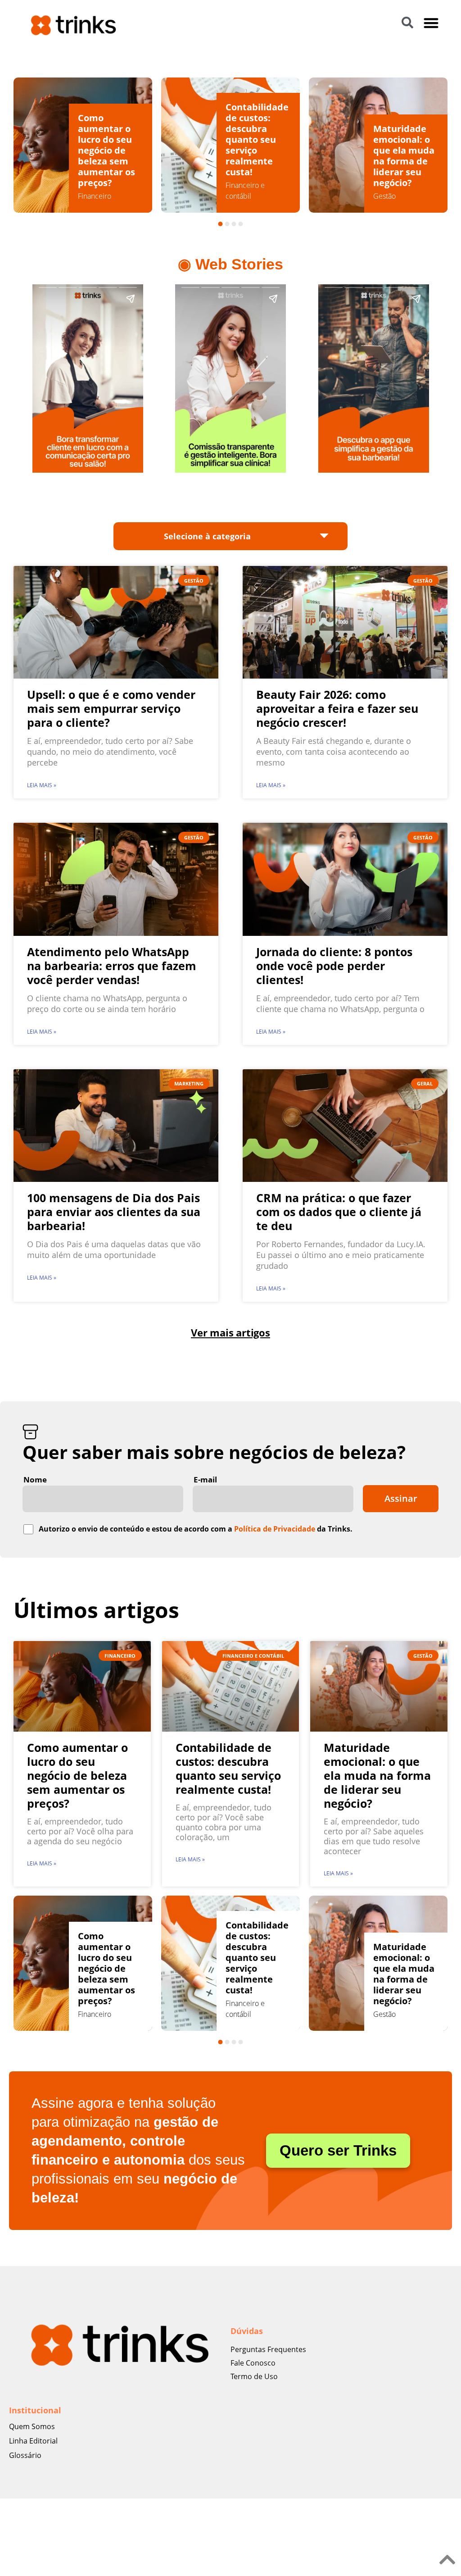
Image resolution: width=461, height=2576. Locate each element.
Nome (35, 1479)
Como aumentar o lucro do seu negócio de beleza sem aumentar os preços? (77, 1775)
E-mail (205, 1479)
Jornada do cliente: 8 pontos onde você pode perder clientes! (334, 966)
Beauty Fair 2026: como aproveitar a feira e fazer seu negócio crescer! (337, 708)
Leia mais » (42, 785)
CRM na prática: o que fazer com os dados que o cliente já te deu (339, 1212)
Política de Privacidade (275, 1529)
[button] (432, 23)
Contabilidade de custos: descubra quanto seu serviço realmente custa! (109, 139)
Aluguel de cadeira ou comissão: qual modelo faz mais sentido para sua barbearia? (402, 145)
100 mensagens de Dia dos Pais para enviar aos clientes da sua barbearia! (114, 1212)
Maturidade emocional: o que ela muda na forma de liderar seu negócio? (256, 156)
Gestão (237, 196)
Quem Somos (32, 2426)
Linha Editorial (33, 2441)
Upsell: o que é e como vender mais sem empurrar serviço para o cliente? (111, 708)
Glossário (25, 2455)
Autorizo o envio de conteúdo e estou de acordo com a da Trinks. (196, 1529)
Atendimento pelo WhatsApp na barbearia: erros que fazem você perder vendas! (112, 966)
